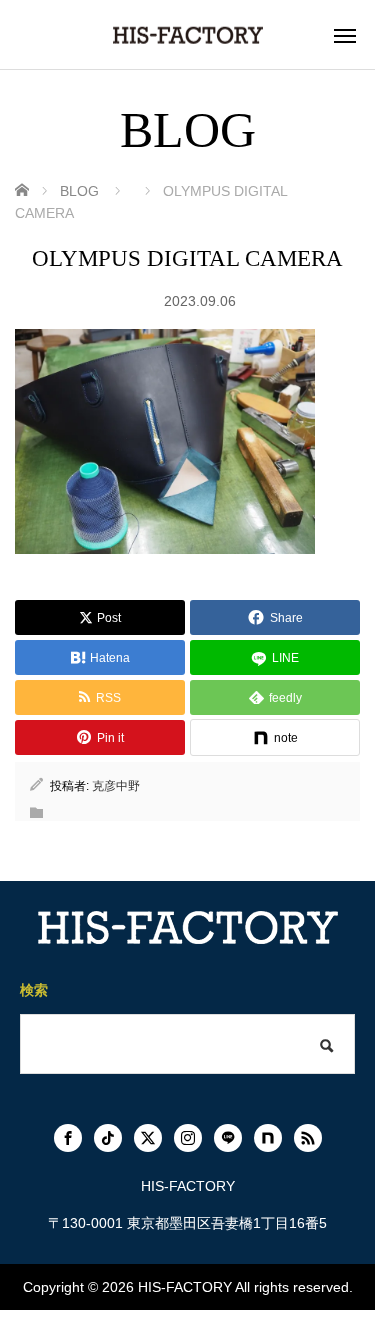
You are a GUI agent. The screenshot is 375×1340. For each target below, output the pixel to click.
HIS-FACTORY (185, 1287)
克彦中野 (116, 786)
